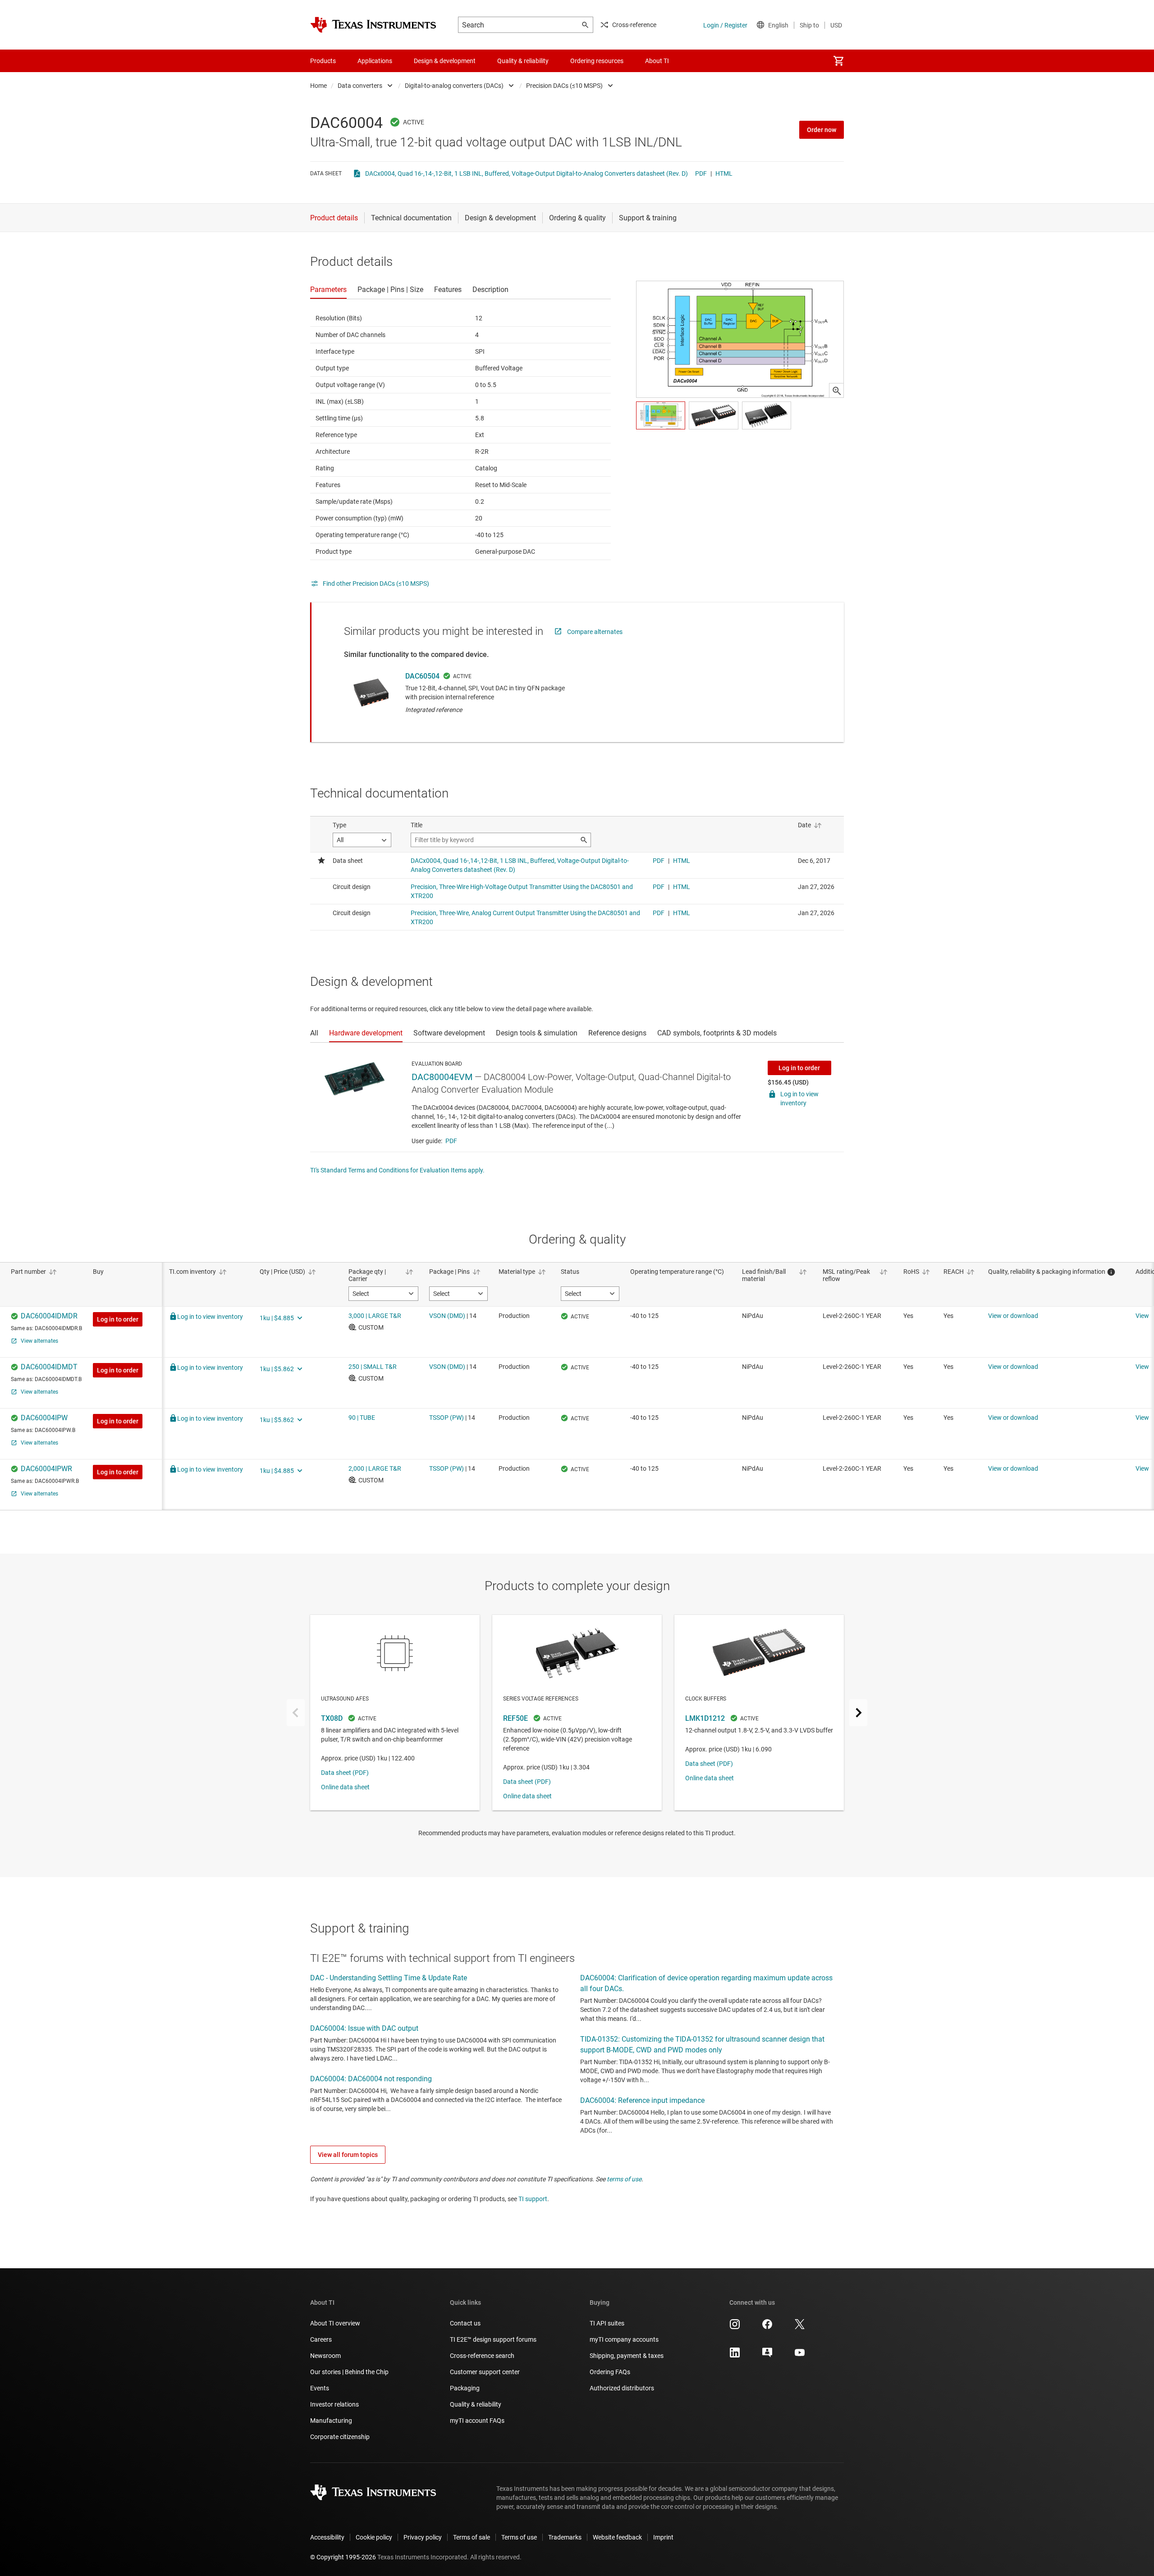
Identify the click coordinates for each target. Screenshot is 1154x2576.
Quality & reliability (476, 2404)
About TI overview (335, 2323)
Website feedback (617, 2537)
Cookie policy (374, 2537)
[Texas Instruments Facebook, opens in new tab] (767, 2327)
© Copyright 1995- (343, 2557)
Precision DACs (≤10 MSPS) (564, 86)
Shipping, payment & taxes (627, 2356)
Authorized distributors (622, 2388)
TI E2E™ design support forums (493, 2339)
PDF (701, 173)
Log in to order (799, 1068)
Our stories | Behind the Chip (349, 2372)
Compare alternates (595, 632)
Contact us (465, 2323)
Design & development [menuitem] (445, 61)
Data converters (360, 86)
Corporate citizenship (340, 2437)
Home (318, 86)
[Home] (373, 25)
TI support (533, 2199)
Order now (822, 130)
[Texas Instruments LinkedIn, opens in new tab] (735, 2356)
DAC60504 (422, 676)
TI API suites (607, 2323)
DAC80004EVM (442, 1077)
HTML (724, 173)
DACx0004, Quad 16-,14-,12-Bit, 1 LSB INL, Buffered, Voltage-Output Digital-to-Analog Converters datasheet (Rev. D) (527, 173)
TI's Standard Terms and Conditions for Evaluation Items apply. (397, 1170)
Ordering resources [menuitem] (597, 61)
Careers (321, 2339)
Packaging (465, 2388)
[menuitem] (838, 61)
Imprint (663, 2537)
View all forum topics (348, 2155)
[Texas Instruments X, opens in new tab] (800, 2327)
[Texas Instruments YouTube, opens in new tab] (800, 2356)
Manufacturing (331, 2421)
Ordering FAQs (610, 2372)
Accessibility (327, 2537)
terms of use (624, 2179)
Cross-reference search (482, 2356)
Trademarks (565, 2537)
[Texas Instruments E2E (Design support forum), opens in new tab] (767, 2356)
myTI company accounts (624, 2339)
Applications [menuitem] (375, 61)
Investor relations (334, 2404)
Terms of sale (472, 2537)
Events (320, 2388)
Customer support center (485, 2372)
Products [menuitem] (323, 61)
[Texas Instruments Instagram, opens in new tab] (735, 2327)
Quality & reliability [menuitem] (523, 61)
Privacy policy (423, 2537)
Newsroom (325, 2356)
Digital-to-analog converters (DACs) (454, 86)
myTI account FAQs (477, 2421)
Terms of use (519, 2537)
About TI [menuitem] (657, 61)
